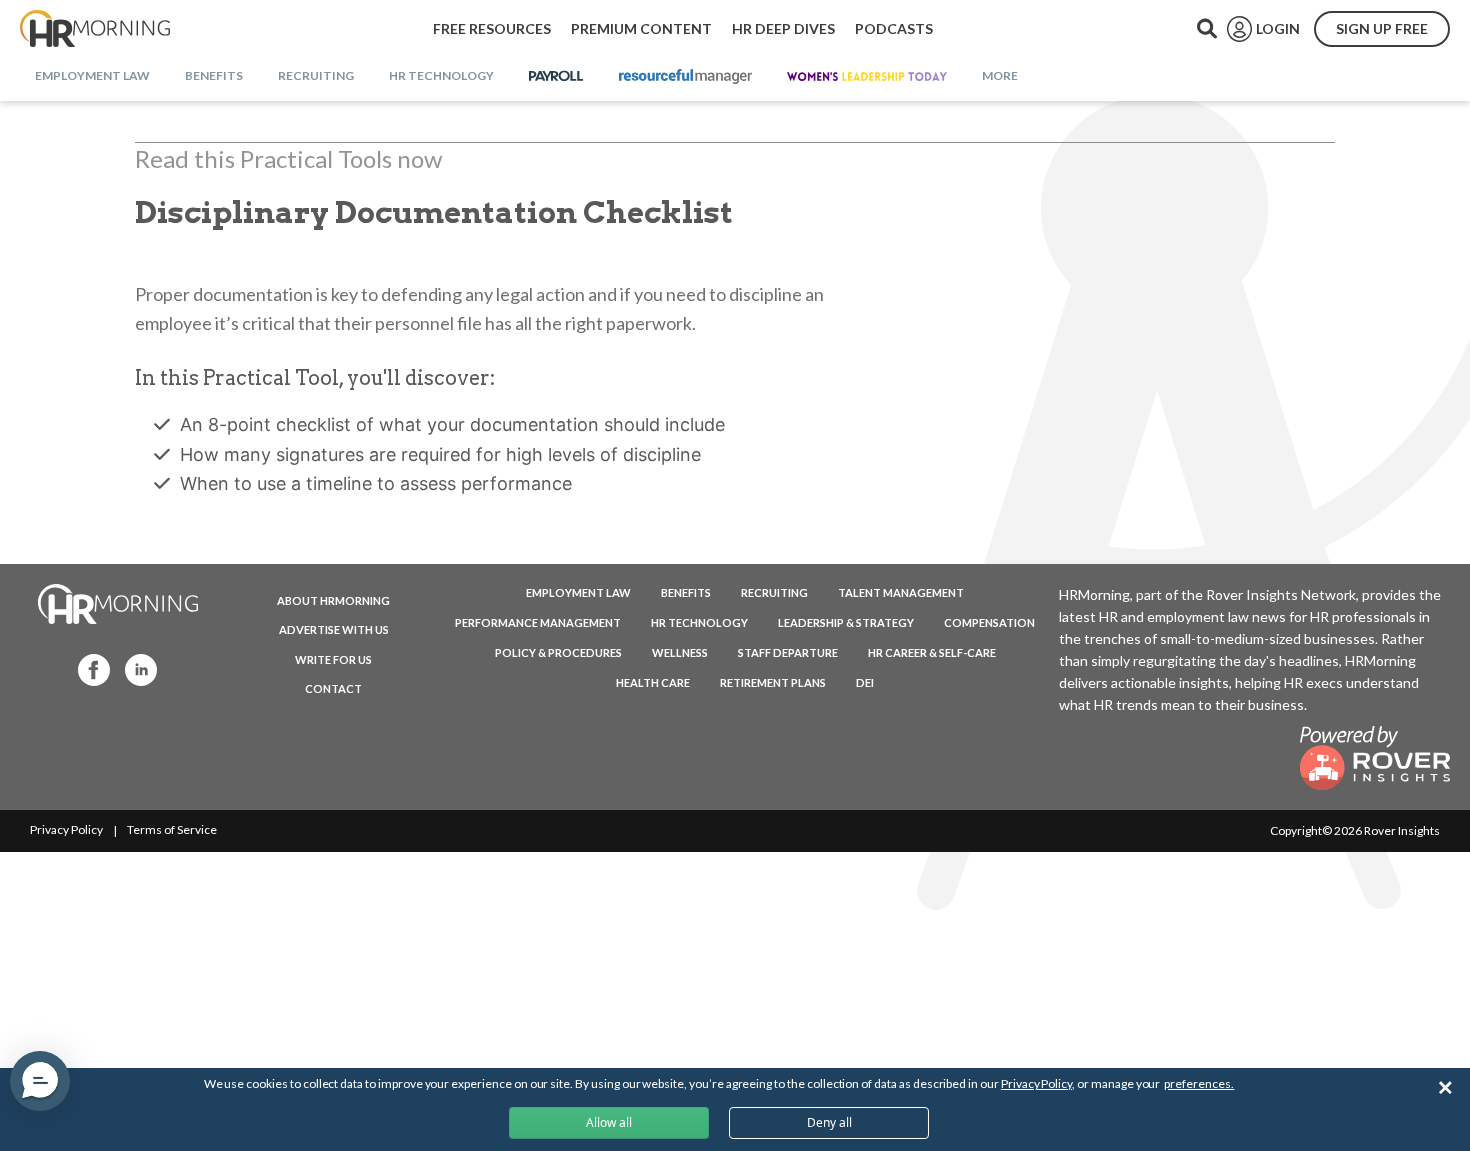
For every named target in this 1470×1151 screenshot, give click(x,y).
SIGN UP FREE (1382, 28)
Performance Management (538, 622)
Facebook (88, 668)
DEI (865, 682)
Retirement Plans (773, 682)
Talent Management (901, 592)
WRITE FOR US (333, 659)
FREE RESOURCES (492, 28)
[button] (40, 1081)
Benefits (686, 592)
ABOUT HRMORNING (333, 600)
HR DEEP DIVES (783, 28)
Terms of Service (172, 829)
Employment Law (578, 592)
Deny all (829, 1122)
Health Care (653, 682)
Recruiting (774, 592)
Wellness (680, 652)
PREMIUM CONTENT (641, 28)
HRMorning (95, 29)
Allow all (609, 1122)
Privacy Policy (66, 829)
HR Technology (699, 622)
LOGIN (1278, 28)
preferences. (1199, 1083)
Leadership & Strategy (846, 622)
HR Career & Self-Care (932, 652)
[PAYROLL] (556, 77)
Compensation (989, 622)
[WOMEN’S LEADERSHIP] (867, 77)
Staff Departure (788, 652)
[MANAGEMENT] (685, 77)
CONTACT (333, 688)
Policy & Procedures (558, 652)
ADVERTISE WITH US (334, 629)
